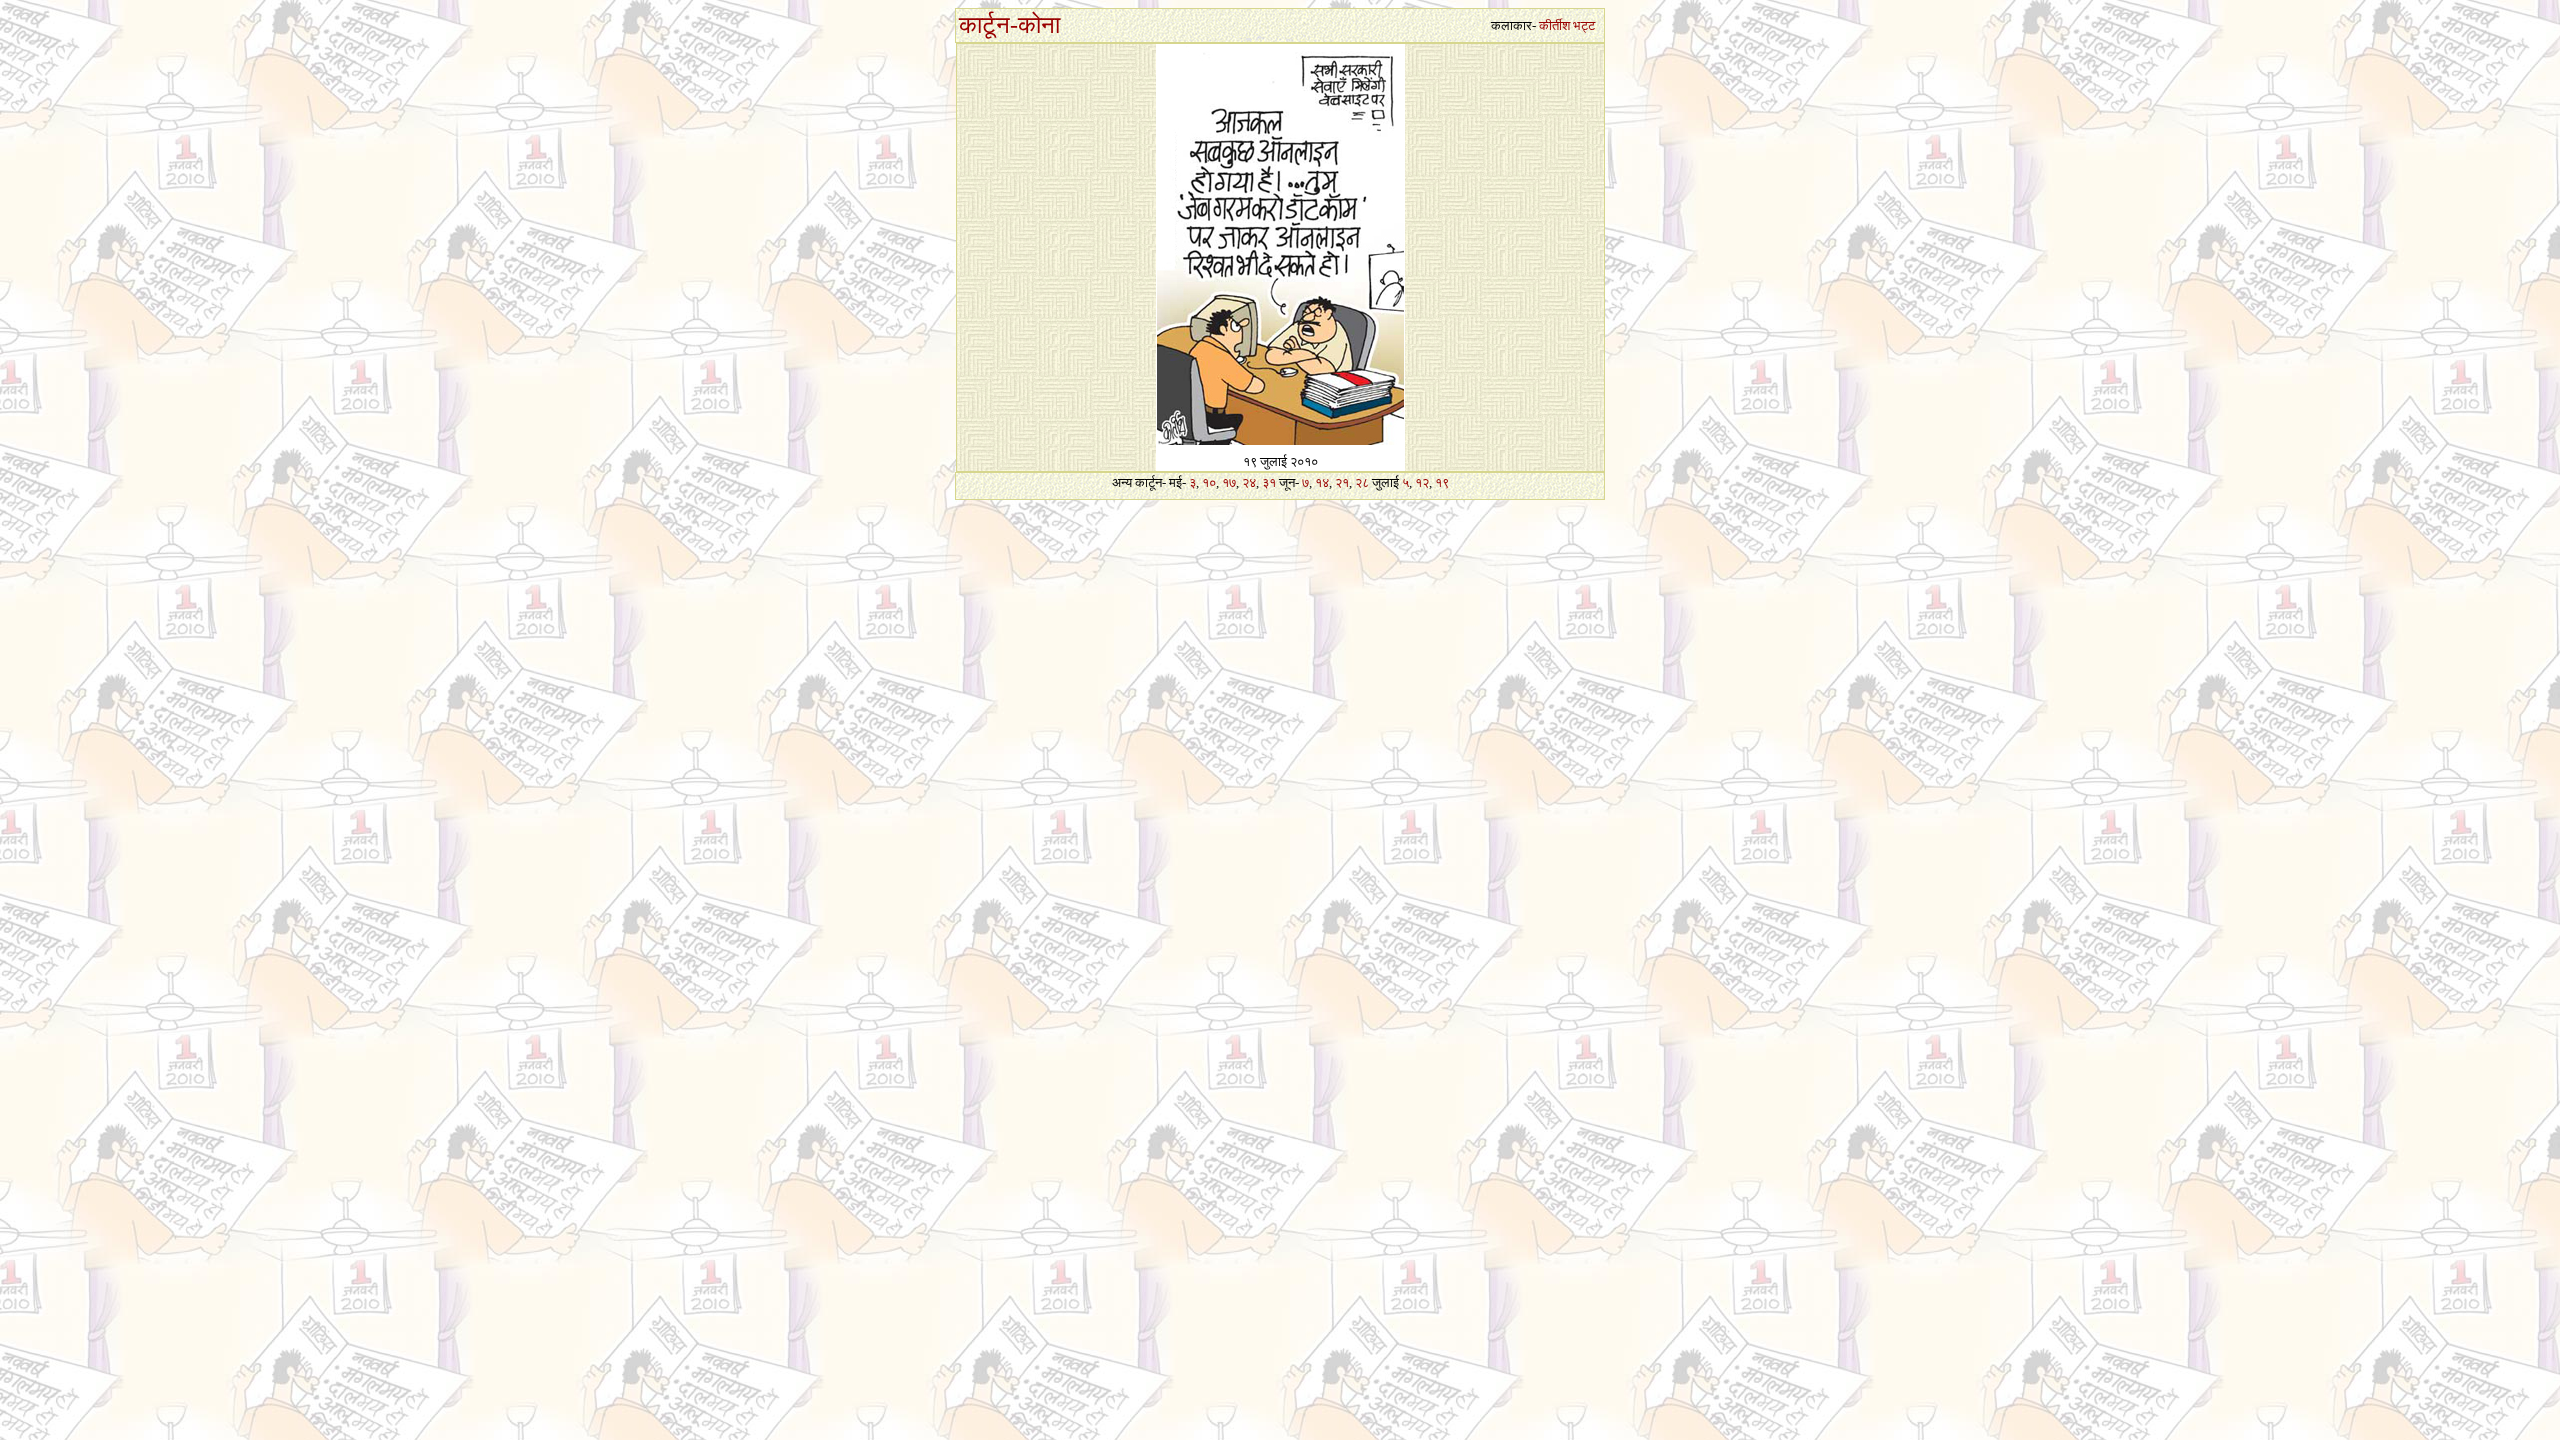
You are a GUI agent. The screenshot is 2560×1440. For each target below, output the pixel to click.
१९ (1442, 482)
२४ (1249, 482)
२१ (1342, 482)
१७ (1229, 482)
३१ (1269, 482)
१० (1209, 482)
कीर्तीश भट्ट (1567, 25)
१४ (1322, 482)
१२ (1422, 482)
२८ (1362, 482)
